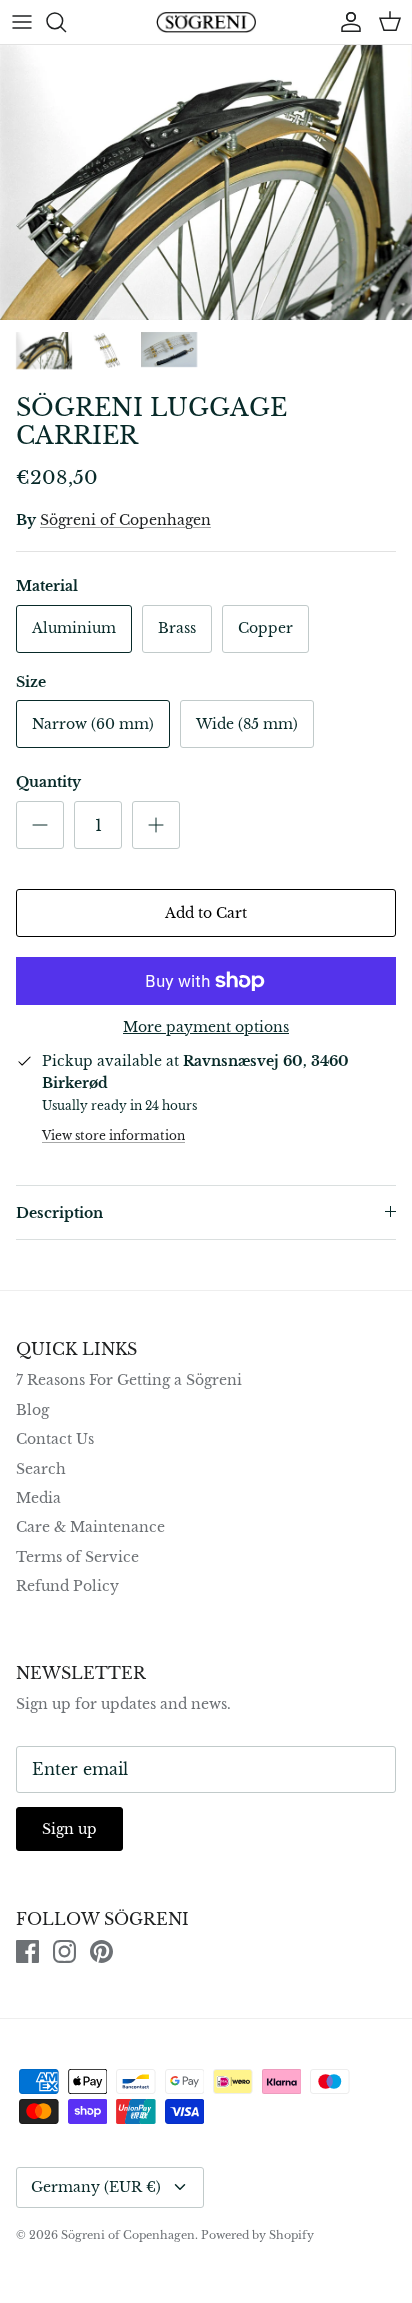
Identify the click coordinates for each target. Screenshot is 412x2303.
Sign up (69, 1829)
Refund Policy (67, 1586)
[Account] (346, 22)
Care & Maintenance (90, 1527)
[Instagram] (64, 1951)
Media (38, 1498)
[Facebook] (27, 1951)
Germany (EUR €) (96, 2187)
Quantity (48, 782)
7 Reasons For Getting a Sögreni (129, 1380)
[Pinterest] (101, 1951)
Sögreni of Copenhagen (125, 520)
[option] (206, 182)
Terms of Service (77, 1557)
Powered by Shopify (257, 2235)
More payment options (206, 1027)
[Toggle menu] (22, 22)
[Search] (66, 22)
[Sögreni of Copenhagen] (206, 22)
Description (59, 1213)
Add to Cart (206, 913)
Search (41, 1469)
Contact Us (55, 1439)
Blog (32, 1410)
